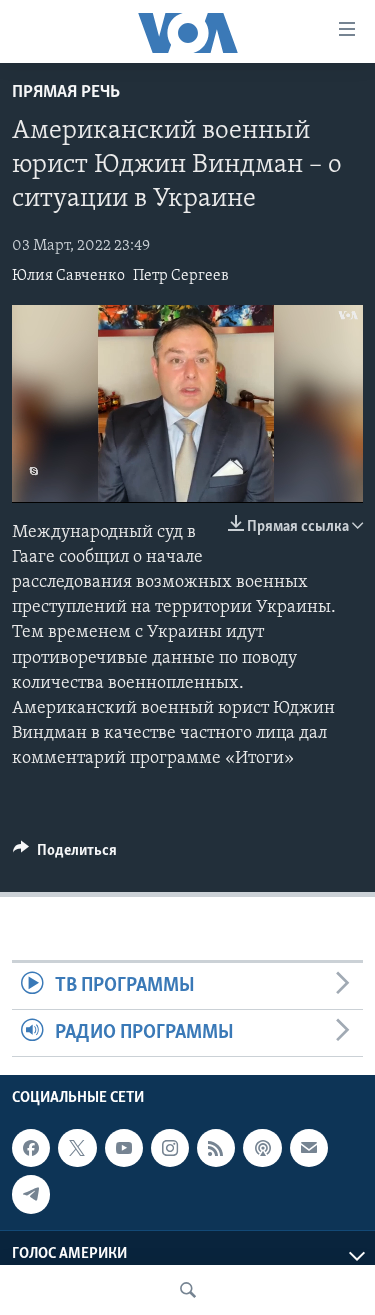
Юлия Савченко (68, 276)
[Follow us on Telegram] (31, 1195)
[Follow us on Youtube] (124, 1148)
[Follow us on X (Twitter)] (77, 1148)
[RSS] (216, 1148)
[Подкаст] (262, 1148)
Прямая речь (66, 93)
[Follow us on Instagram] (170, 1148)
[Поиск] (188, 1290)
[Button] (65, 855)
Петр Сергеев (181, 276)
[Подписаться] (309, 1148)
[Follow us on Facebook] (31, 1148)
